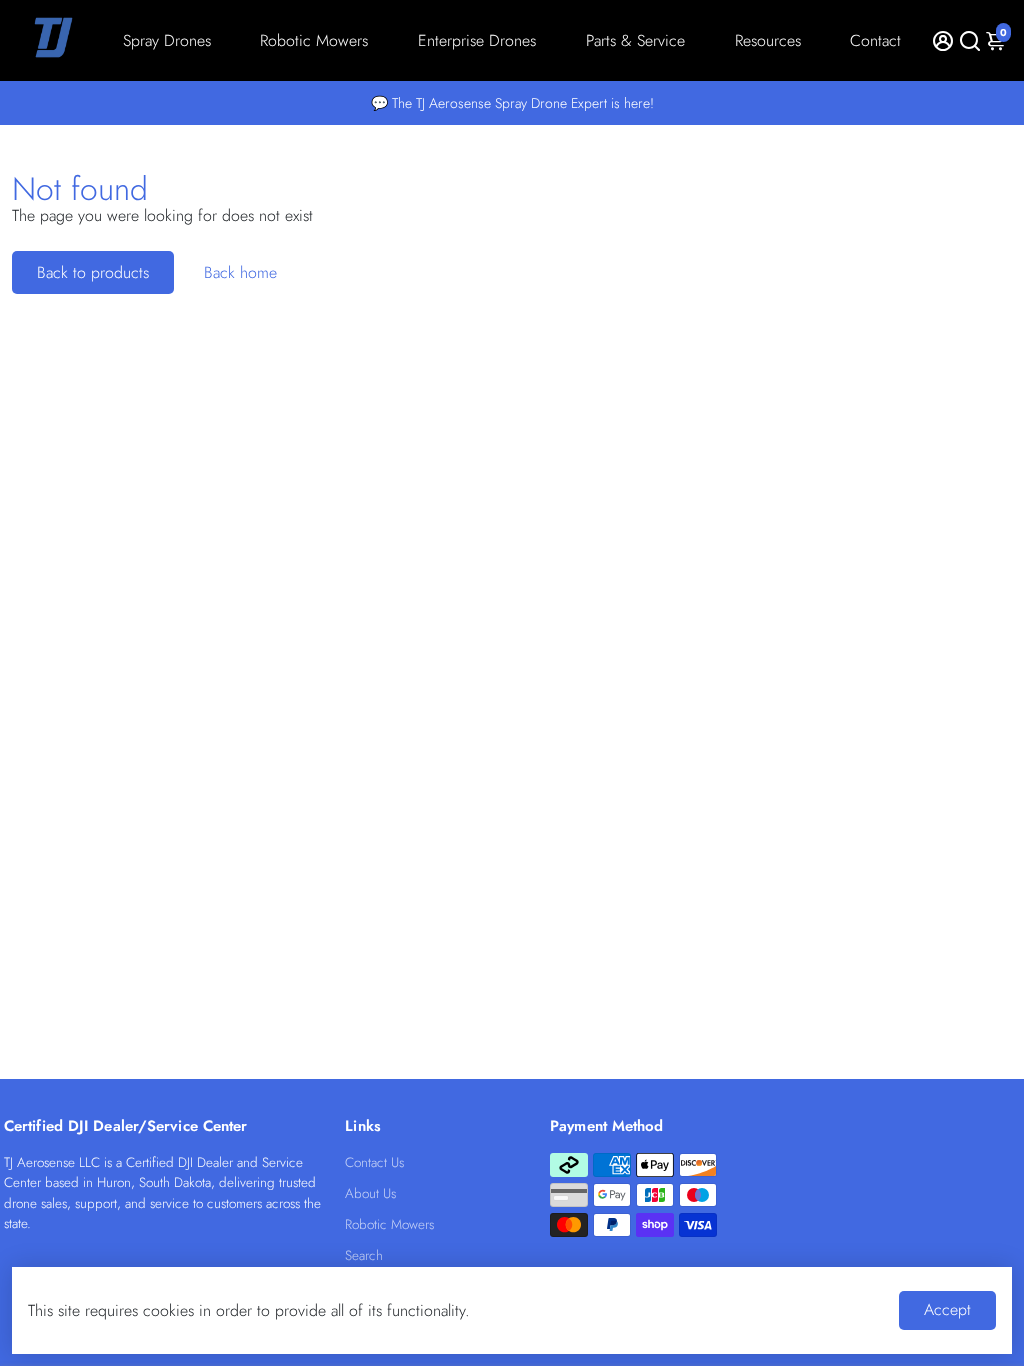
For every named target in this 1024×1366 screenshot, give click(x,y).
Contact (875, 40)
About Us (370, 1193)
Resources (768, 40)
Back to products (93, 272)
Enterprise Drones (477, 40)
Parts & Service (635, 40)
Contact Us (374, 1162)
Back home (240, 272)
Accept (947, 1309)
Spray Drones (167, 40)
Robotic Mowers (314, 40)
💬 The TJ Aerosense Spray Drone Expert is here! (512, 103)
